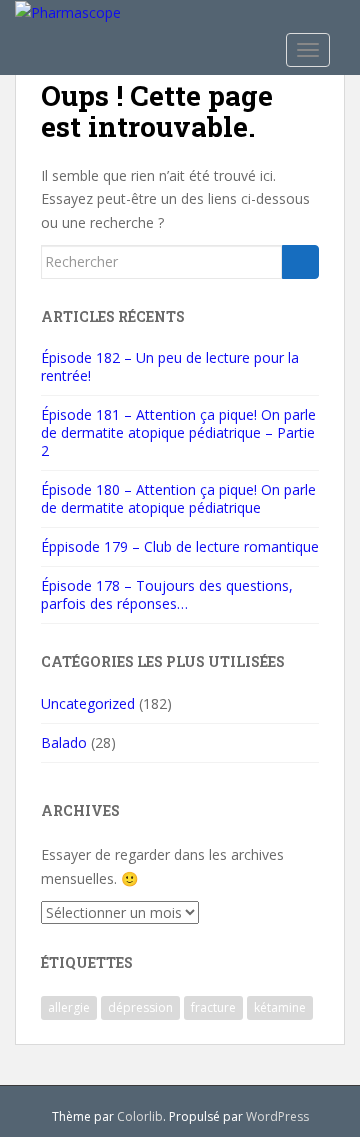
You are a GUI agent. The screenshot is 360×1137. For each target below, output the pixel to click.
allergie (69, 1007)
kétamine (280, 1007)
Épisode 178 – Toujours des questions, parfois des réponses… (167, 594)
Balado (64, 742)
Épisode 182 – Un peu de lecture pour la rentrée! (170, 366)
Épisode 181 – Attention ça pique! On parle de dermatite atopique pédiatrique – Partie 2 (178, 432)
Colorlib (140, 1116)
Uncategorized (88, 703)
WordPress (277, 1116)
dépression (140, 1007)
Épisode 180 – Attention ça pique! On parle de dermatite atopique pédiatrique (178, 498)
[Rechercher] (300, 262)
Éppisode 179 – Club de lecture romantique (180, 546)
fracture (213, 1007)
